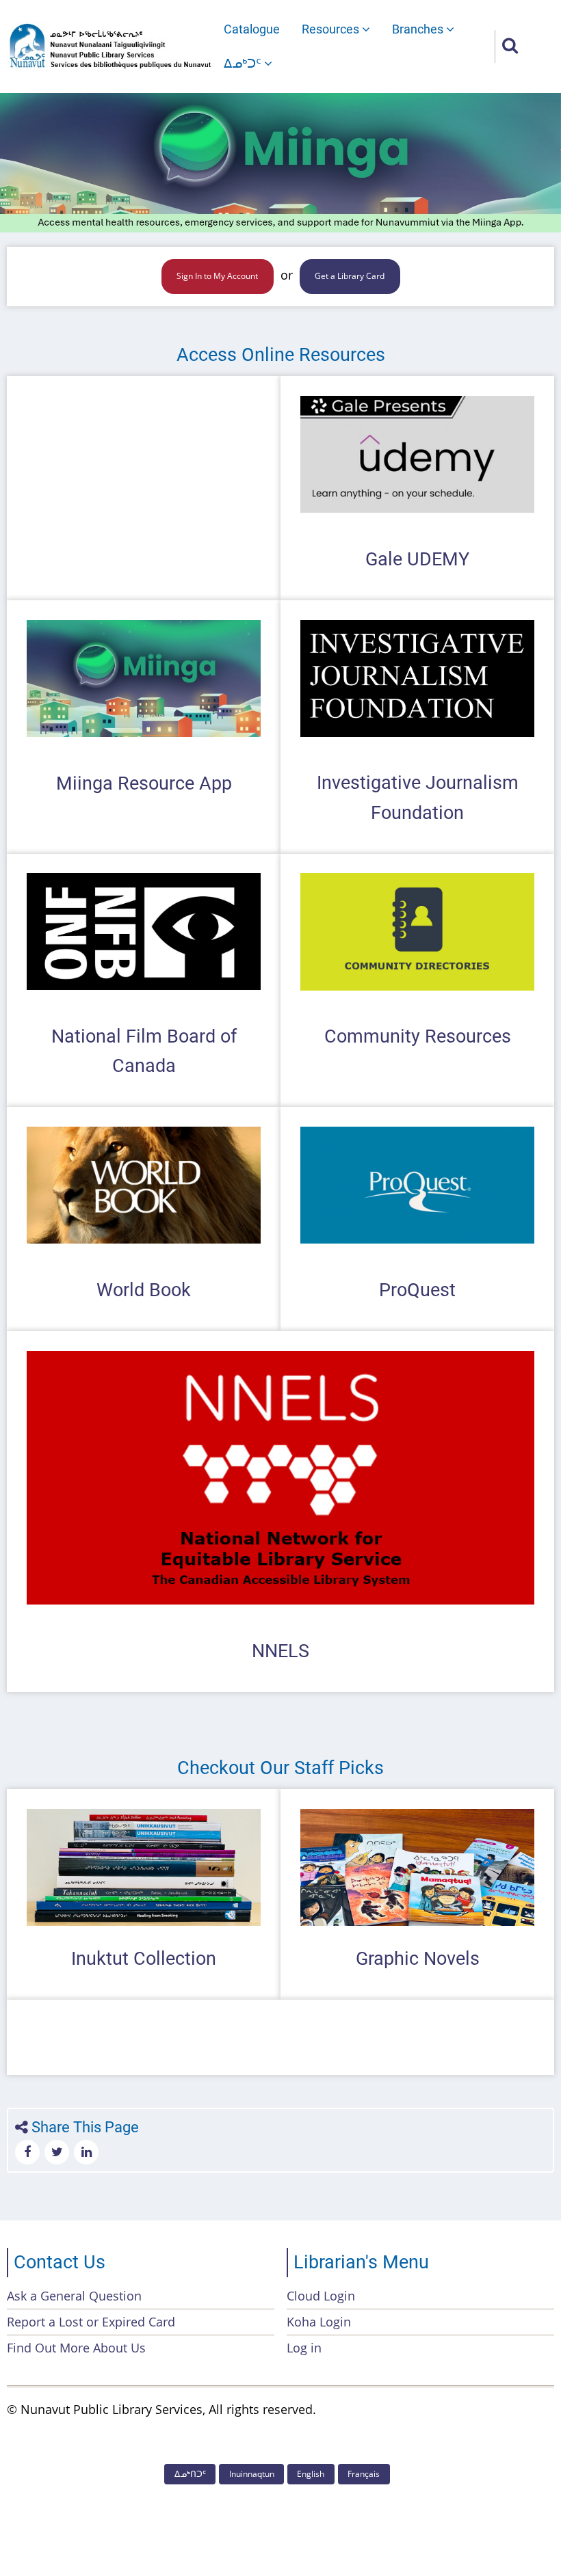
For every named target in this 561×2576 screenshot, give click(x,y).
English (311, 2474)
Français (364, 2474)
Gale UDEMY (417, 559)
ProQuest (417, 1290)
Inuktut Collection (144, 1959)
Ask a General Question (74, 2296)
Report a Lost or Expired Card (91, 2322)
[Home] (110, 45)
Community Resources (418, 1036)
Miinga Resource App (144, 783)
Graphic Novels (418, 1959)
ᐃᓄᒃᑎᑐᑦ (190, 2474)
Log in (304, 2348)
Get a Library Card (350, 276)
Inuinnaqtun (252, 2474)
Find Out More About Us (76, 2348)
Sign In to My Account (217, 276)
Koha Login (319, 2322)
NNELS (280, 1651)
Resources (332, 29)
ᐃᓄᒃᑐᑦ (244, 63)
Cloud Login (321, 2296)
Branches (419, 29)
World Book (144, 1290)
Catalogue (252, 29)
